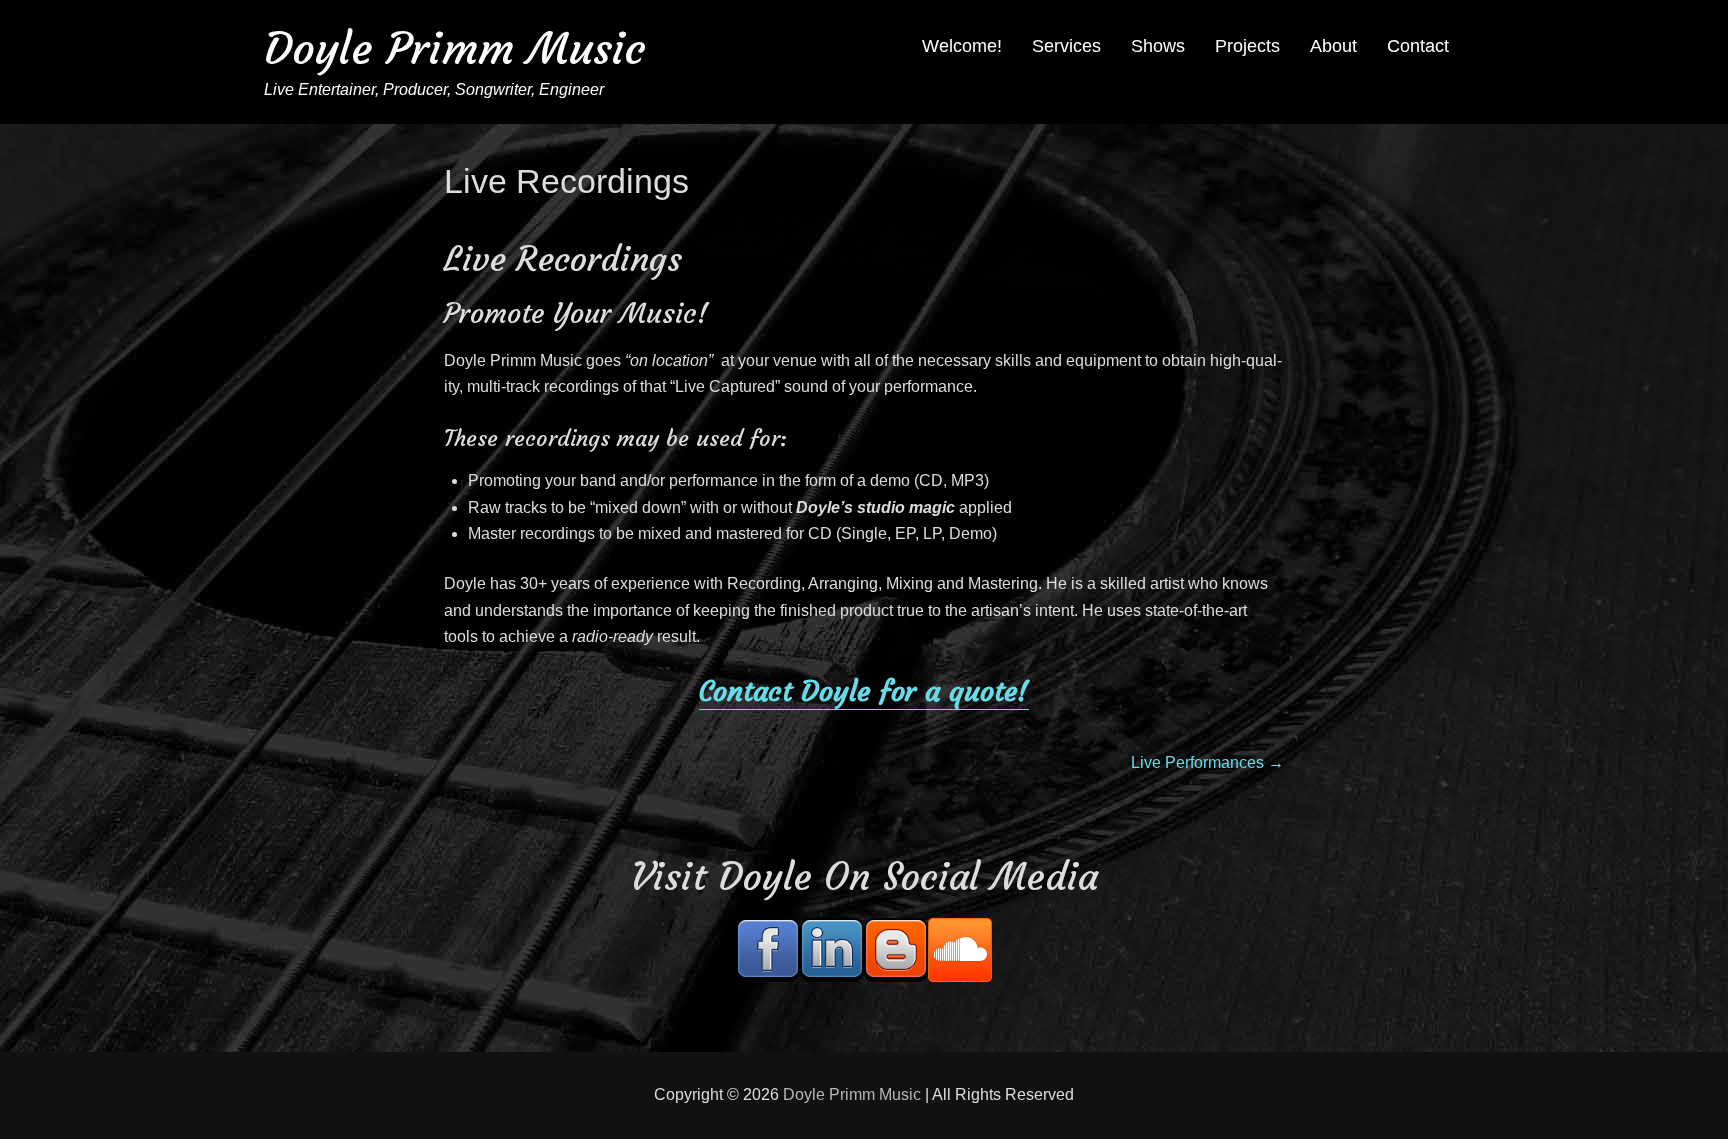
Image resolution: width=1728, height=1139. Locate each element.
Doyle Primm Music (455, 48)
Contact (1418, 46)
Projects (1247, 46)
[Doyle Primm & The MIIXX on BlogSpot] (896, 949)
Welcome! (962, 46)
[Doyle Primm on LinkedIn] (832, 949)
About (1333, 46)
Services (1066, 46)
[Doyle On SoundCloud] (960, 949)
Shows (1158, 46)
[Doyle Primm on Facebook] (768, 949)
